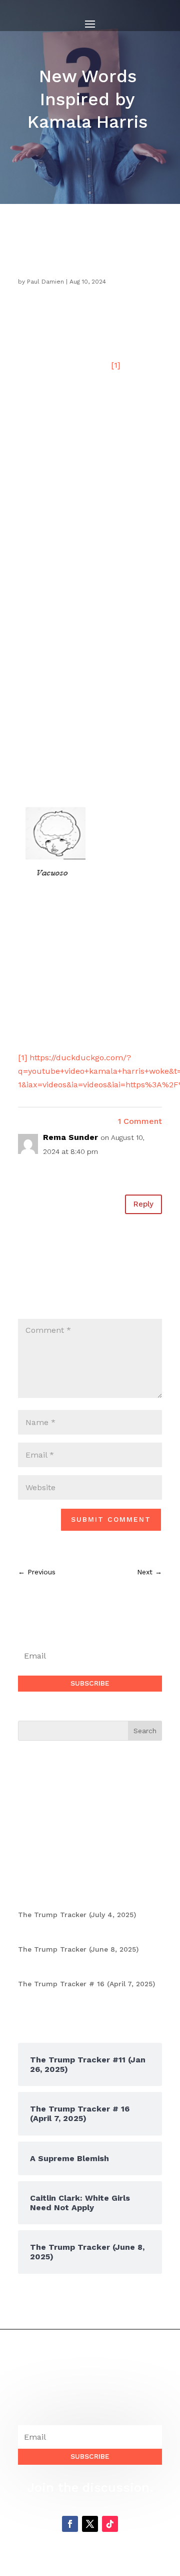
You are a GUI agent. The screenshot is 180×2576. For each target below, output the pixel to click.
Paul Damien (45, 282)
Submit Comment (111, 1519)
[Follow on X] (90, 2524)
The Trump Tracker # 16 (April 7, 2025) (86, 1984)
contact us (66, 1854)
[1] (115, 365)
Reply (143, 1204)
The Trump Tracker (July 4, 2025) (77, 1915)
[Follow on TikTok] (110, 2524)
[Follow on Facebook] (70, 2524)
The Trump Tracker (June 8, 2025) (78, 1949)
